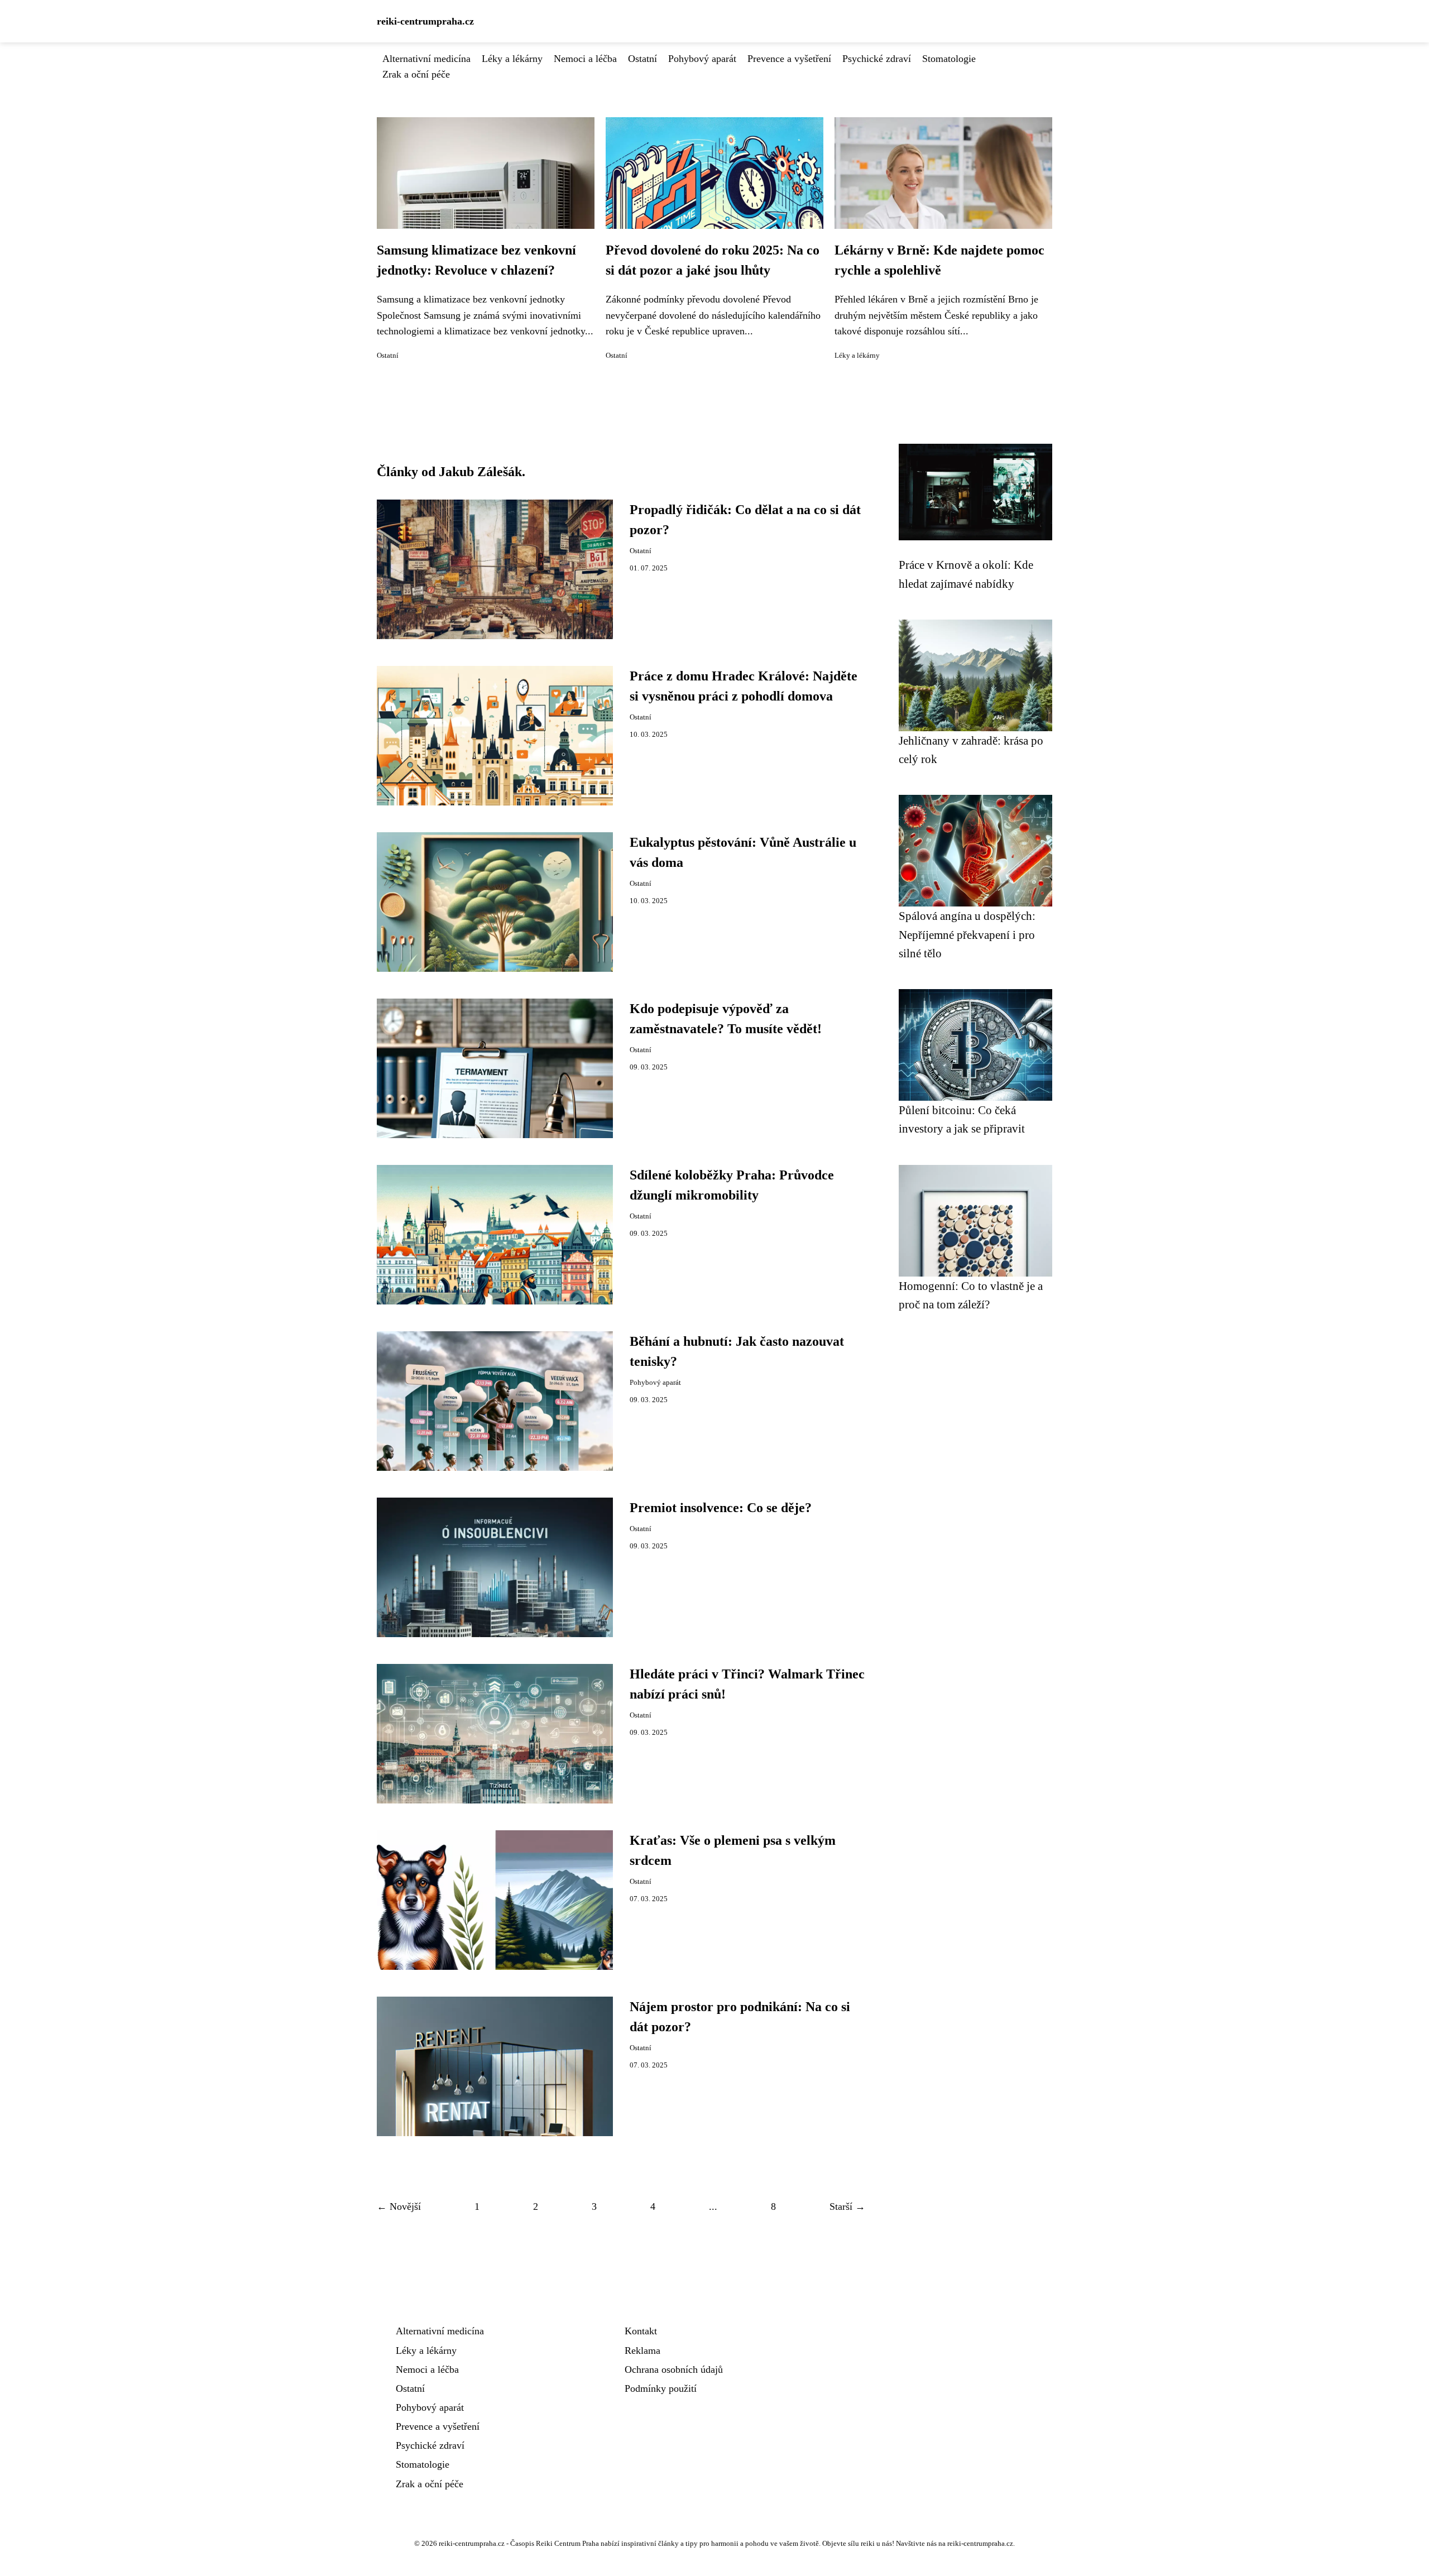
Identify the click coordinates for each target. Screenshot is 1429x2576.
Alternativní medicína (426, 59)
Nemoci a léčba (585, 59)
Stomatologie (949, 59)
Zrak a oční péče (416, 74)
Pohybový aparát (702, 59)
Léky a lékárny (512, 59)
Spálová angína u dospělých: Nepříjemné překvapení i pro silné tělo (967, 934)
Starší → (847, 2206)
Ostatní (642, 59)
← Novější (399, 2206)
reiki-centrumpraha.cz (425, 21)
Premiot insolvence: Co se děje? (721, 1508)
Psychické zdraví (877, 59)
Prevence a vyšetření (789, 59)
